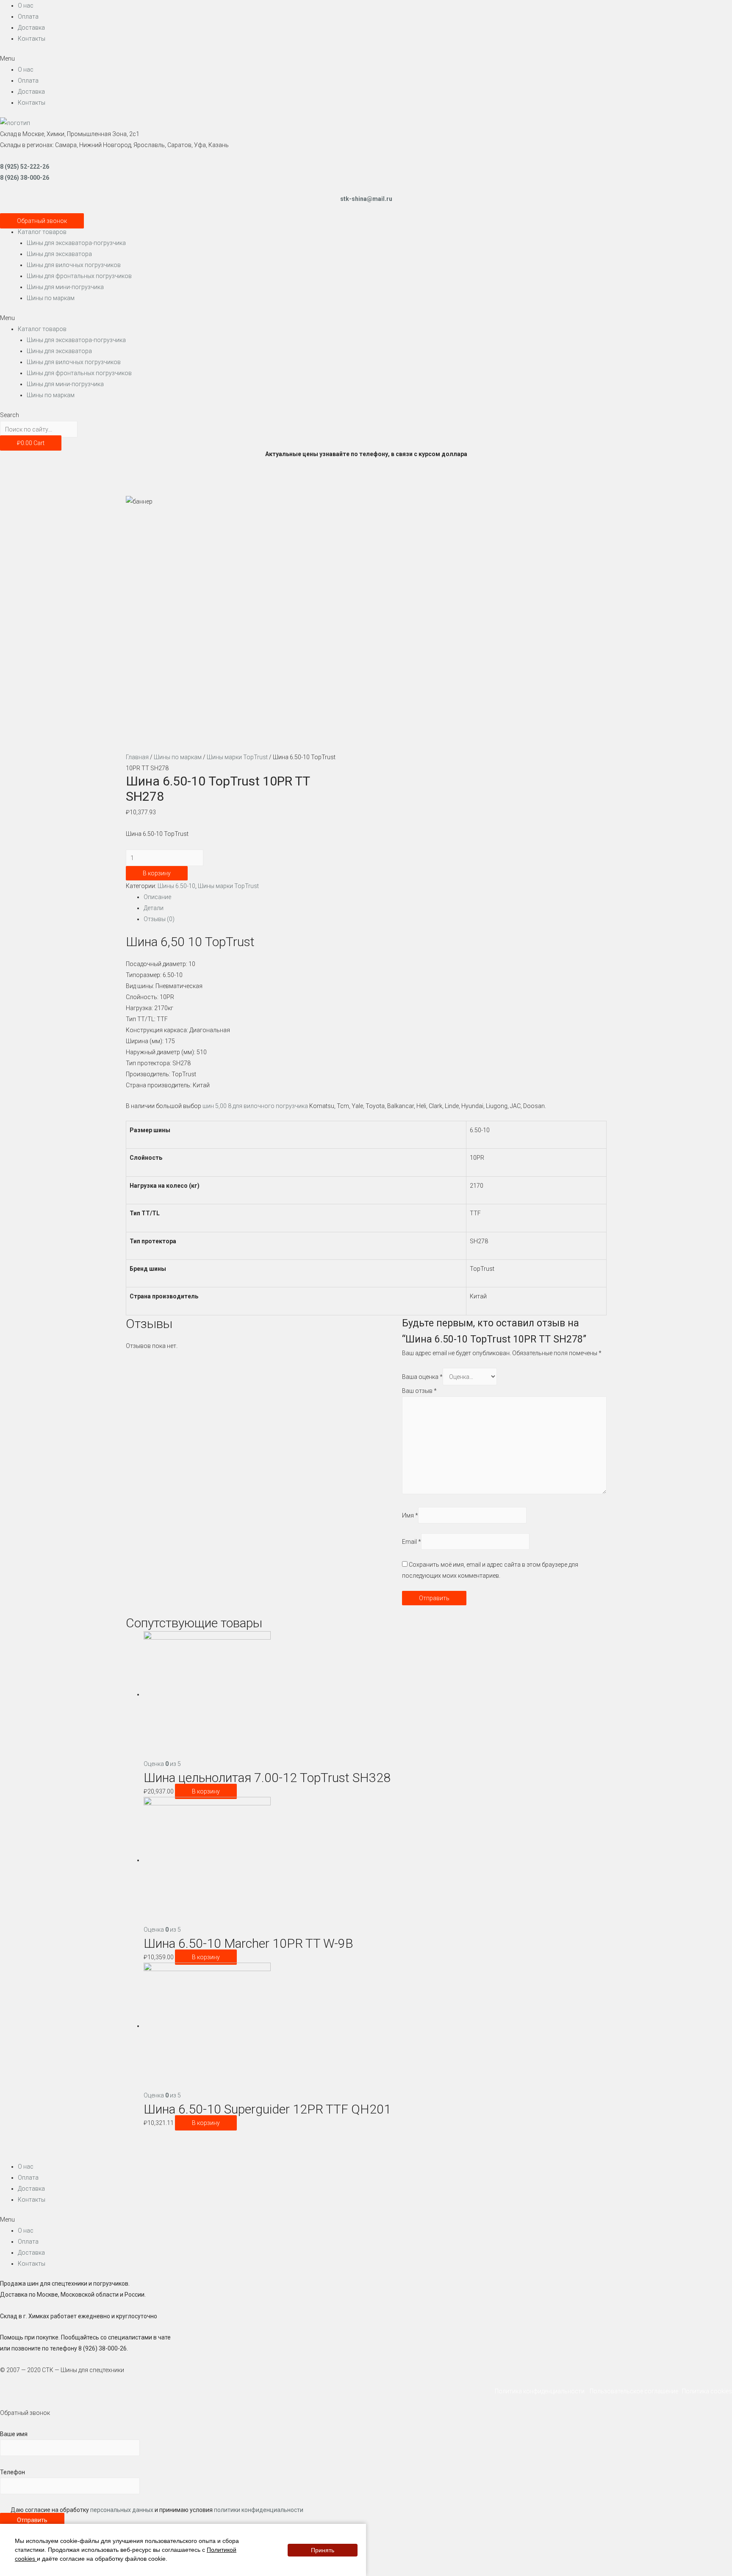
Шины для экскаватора (59, 254)
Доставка (31, 28)
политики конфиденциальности (259, 2510)
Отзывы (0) (159, 919)
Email (412, 1541)
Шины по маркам (51, 298)
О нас (26, 6)
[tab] (375, 897)
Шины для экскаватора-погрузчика (76, 243)
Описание (157, 897)
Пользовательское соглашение (635, 2391)
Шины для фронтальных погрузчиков (79, 276)
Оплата (28, 17)
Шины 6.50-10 (176, 886)
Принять (323, 2550)
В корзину (157, 873)
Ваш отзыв (419, 1391)
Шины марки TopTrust (237, 757)
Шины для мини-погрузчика (65, 287)
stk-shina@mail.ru (366, 199)
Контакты (32, 39)
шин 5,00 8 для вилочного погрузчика (255, 1106)
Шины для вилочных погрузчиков (74, 265)
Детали (154, 908)
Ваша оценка (422, 1377)
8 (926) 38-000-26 (25, 178)
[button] (366, 58)
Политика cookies (707, 2391)
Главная (137, 757)
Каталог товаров (42, 232)
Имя (410, 1515)
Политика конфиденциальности (542, 2391)
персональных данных (122, 2510)
